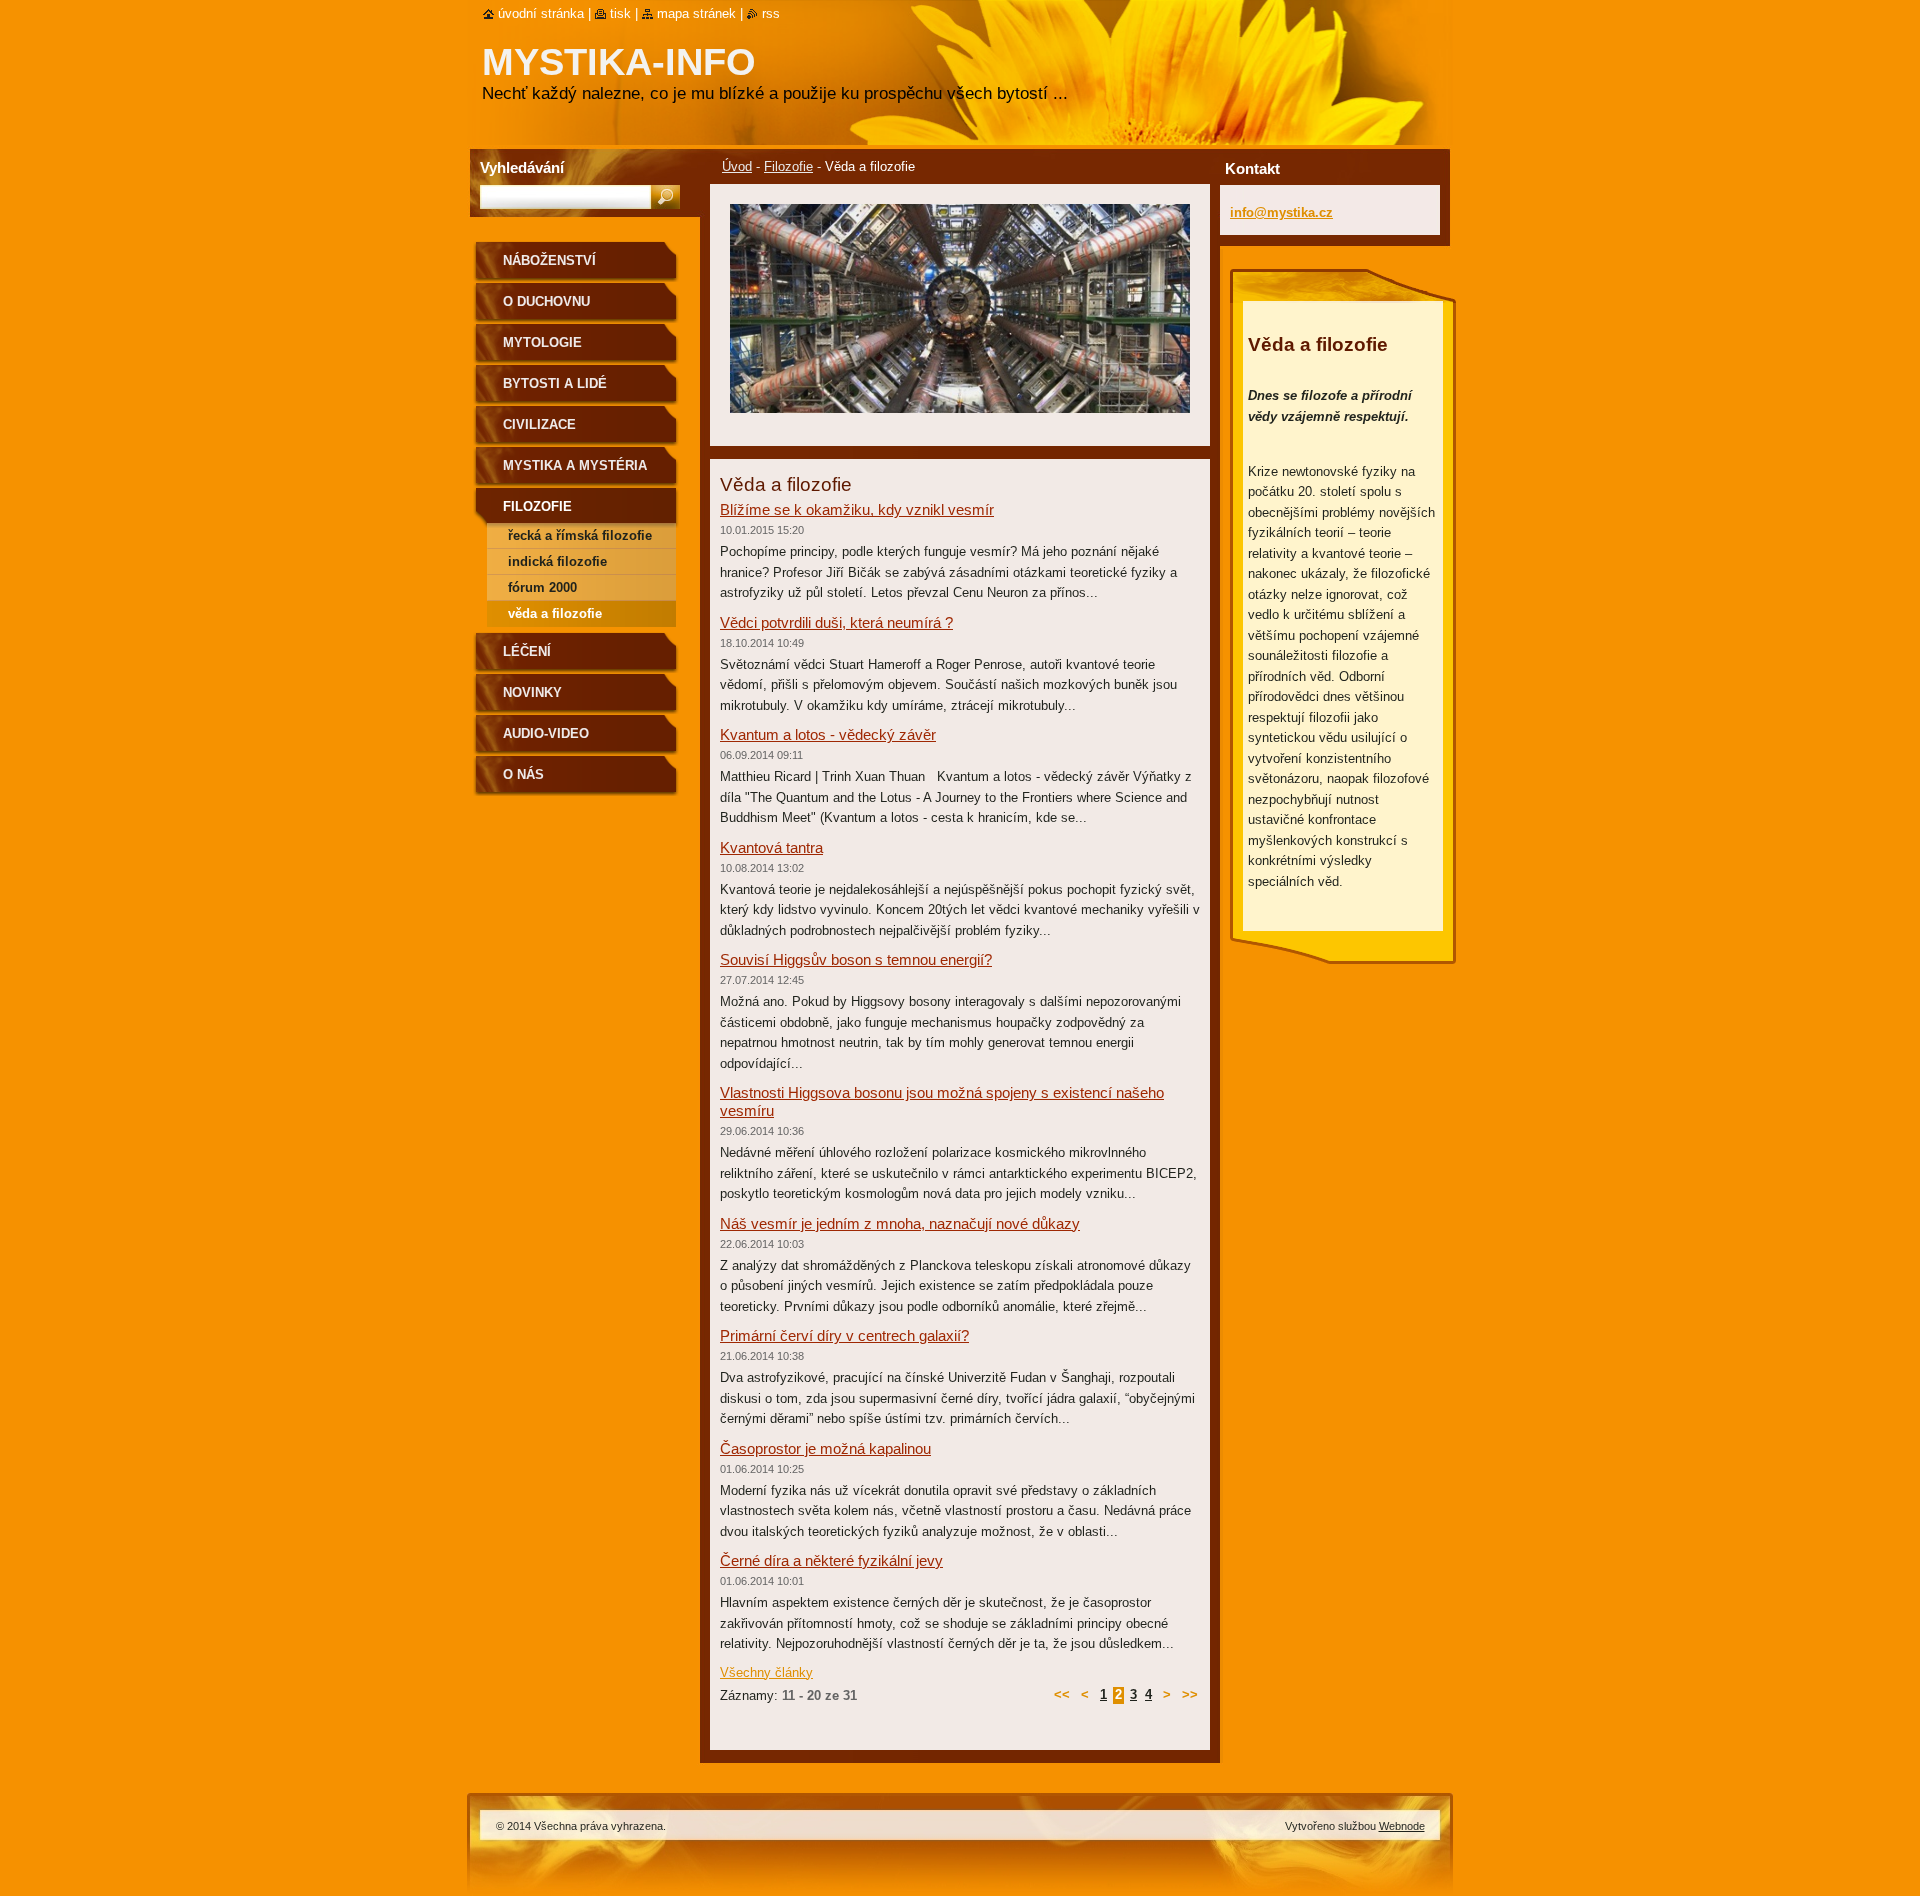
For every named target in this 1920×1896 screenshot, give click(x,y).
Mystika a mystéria (575, 465)
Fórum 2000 (542, 587)
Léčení (527, 651)
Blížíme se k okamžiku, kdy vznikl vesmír (857, 509)
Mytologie (542, 342)
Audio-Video (546, 733)
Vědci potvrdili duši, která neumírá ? (836, 622)
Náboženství (549, 260)
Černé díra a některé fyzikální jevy (831, 1560)
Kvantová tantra (771, 847)
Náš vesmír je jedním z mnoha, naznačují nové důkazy (900, 1223)
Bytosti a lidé (555, 383)
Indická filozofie (557, 561)
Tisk (620, 13)
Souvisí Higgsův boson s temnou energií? (856, 959)
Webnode (1402, 1826)
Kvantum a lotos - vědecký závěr (828, 734)
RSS (771, 13)
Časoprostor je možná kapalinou (825, 1448)
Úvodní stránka (541, 13)
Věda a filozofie (555, 613)
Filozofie (788, 166)
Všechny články (766, 1672)
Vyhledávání (522, 167)
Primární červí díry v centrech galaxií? (844, 1335)
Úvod (737, 166)
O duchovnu (546, 301)
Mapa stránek (696, 13)
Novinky (532, 692)
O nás (523, 774)
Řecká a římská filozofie (580, 535)
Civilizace (539, 424)
